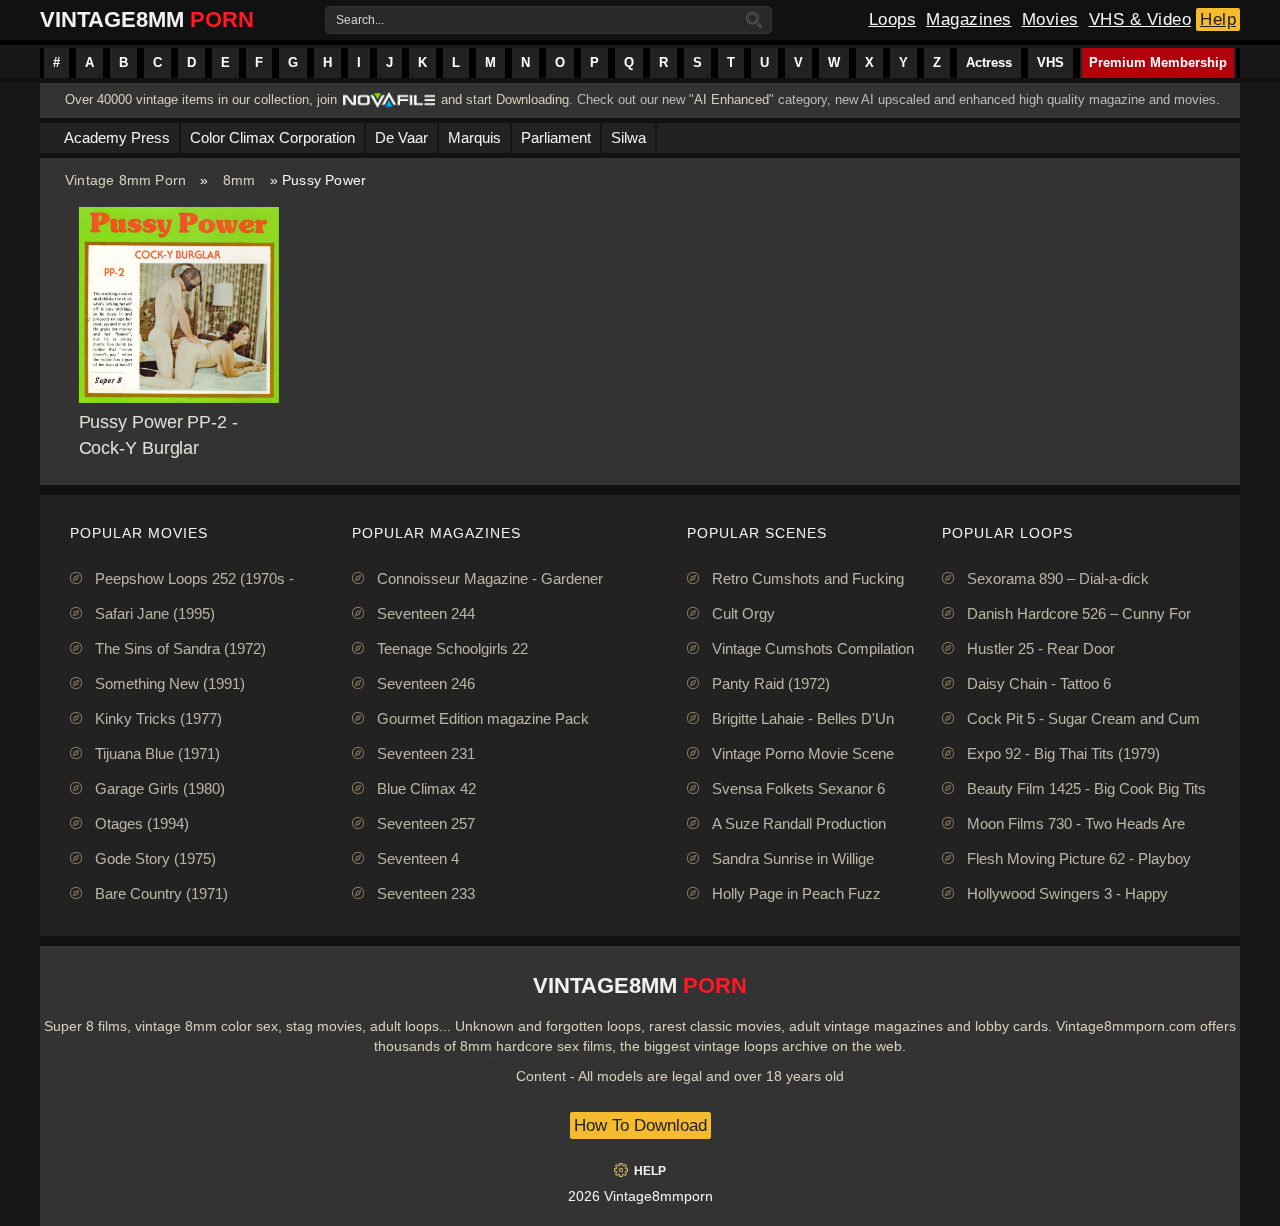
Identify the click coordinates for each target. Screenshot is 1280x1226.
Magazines (969, 19)
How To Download (640, 1125)
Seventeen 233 (426, 893)
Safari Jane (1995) (155, 613)
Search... (360, 20)
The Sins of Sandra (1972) (180, 648)
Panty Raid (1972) (771, 683)
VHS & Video (1140, 19)
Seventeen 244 (426, 613)
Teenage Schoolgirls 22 (452, 648)
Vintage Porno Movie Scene (803, 753)
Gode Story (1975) (155, 858)
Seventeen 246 (426, 683)
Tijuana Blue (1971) (157, 753)
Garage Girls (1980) (160, 788)
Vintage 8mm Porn (125, 180)
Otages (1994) (142, 823)
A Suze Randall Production (799, 823)
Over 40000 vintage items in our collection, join (201, 99)
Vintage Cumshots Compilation (813, 648)
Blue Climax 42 (426, 788)
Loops (893, 19)
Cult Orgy (743, 613)
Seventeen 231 (426, 753)
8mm (239, 180)
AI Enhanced (731, 99)
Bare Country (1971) (161, 893)
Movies (1050, 19)
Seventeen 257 (426, 823)
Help (1218, 19)
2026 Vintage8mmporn (640, 1196)
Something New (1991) (170, 683)
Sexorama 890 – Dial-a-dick (1058, 578)
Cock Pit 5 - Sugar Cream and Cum (1083, 718)
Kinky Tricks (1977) (158, 718)
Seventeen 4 (418, 858)
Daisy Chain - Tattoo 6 (1039, 683)
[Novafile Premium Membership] (389, 105)
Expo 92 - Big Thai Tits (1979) (1063, 753)
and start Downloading (505, 99)
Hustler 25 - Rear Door (1041, 648)
